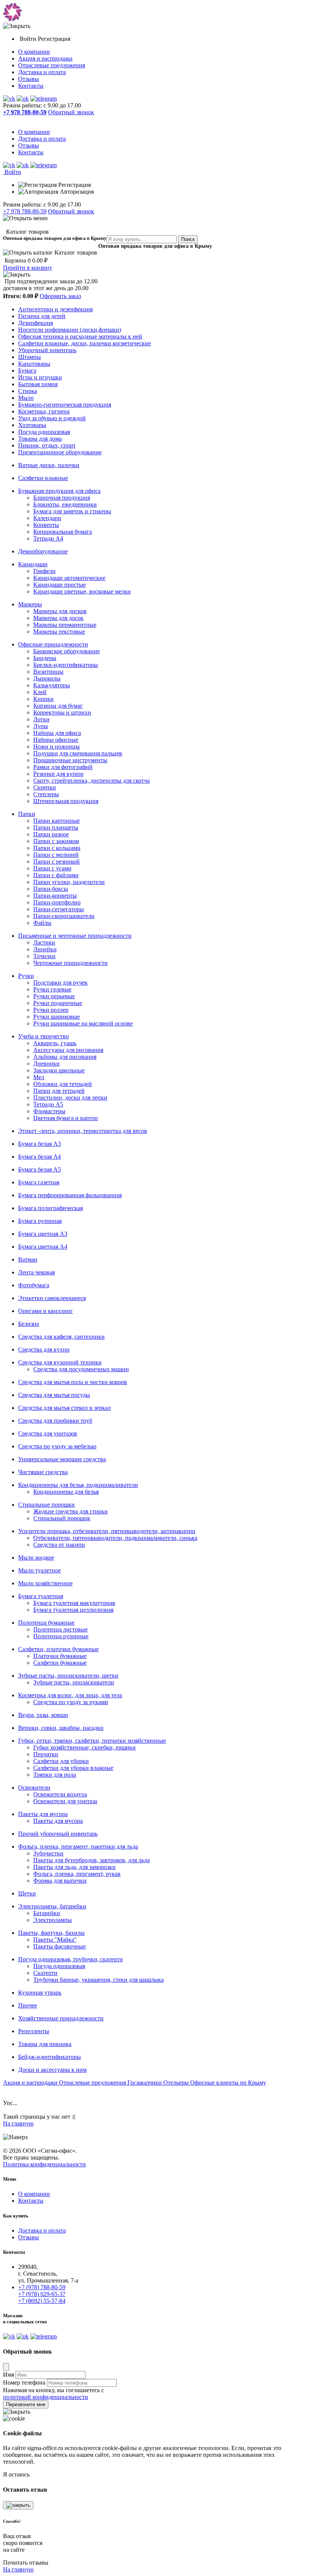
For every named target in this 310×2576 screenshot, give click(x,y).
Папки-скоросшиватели (64, 916)
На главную (18, 2123)
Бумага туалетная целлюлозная (73, 1610)
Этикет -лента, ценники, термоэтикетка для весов (83, 1131)
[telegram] (43, 99)
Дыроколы (47, 678)
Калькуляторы (52, 685)
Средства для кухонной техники (60, 1362)
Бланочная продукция (62, 498)
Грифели (44, 571)
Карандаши (33, 564)
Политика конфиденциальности (44, 2164)
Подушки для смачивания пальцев (78, 753)
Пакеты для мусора (43, 1814)
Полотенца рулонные (61, 1636)
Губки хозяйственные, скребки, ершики (84, 1747)
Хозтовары (32, 425)
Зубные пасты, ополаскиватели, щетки (68, 1676)
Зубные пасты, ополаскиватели (74, 1682)
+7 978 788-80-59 (25, 211)
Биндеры (45, 658)
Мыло (26, 398)
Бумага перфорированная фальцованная (70, 1195)
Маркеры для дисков (60, 611)
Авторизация (76, 192)
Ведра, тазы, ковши (43, 1715)
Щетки (27, 1893)
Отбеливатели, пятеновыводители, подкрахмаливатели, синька (115, 1538)
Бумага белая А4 (40, 1157)
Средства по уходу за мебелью (57, 1446)
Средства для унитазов (48, 1433)
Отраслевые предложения (52, 65)
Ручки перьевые (54, 996)
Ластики (44, 942)
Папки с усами (52, 868)
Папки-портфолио (57, 902)
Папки (27, 814)
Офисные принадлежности (53, 644)
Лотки (41, 719)
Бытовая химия (38, 384)
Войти (29, 39)
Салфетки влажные (43, 478)
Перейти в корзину (28, 268)
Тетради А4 (48, 538)
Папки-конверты (55, 896)
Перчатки (46, 1754)
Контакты (31, 86)
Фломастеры (49, 1111)
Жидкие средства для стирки (71, 1511)
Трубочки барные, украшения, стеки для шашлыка (98, 1980)
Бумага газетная (39, 1182)
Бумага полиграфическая (50, 1208)
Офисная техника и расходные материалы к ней (80, 336)
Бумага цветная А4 (43, 1247)
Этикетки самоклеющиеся (52, 1298)
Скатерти (45, 1973)
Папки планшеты (56, 827)
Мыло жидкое (36, 1558)
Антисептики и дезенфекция (55, 309)
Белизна (29, 1324)
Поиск (188, 239)
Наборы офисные (56, 740)
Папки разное (51, 834)
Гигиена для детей (42, 316)
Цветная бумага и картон (66, 1118)
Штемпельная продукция (66, 801)
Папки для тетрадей (59, 1091)
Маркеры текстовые (59, 632)
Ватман (28, 1259)
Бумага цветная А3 (43, 1234)
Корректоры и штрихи (62, 712)
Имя (9, 2375)
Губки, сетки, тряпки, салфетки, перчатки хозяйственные (92, 1741)
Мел (39, 1077)
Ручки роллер (51, 1010)
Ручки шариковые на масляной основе (83, 1023)
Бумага (27, 371)
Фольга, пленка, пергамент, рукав (77, 1874)
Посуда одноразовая (44, 432)
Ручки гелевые (52, 989)
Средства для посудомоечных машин (81, 1369)
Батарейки (47, 1913)
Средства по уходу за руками (71, 1702)
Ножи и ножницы (57, 747)
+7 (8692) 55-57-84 (42, 2301)
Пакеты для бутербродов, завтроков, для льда (91, 1860)
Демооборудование (43, 551)
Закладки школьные (59, 1070)
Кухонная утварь (40, 1993)
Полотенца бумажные (46, 1623)
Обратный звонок (71, 112)
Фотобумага (34, 1285)
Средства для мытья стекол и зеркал (64, 1408)
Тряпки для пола (55, 1775)
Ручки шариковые (57, 1017)
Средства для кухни (44, 1349)
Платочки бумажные (60, 1656)
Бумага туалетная (41, 1596)
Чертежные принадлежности (71, 963)
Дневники (46, 1063)
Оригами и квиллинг (46, 1311)
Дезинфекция (36, 323)
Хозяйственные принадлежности (61, 2018)
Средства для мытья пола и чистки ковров (73, 1382)
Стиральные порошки (46, 1505)
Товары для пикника (45, 2044)
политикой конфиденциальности (46, 2397)
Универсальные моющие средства (62, 1459)
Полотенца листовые (60, 1629)
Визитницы (48, 672)
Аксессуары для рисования (68, 1050)
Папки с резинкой (57, 862)
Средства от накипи (59, 1545)
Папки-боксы (51, 889)
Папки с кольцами (57, 848)
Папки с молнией (56, 855)
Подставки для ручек (60, 983)
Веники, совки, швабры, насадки (61, 1728)
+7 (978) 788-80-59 (42, 2287)
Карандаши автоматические (69, 578)
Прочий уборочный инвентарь (58, 1834)
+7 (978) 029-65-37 (42, 2294)
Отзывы (29, 79)
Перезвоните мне (26, 2404)
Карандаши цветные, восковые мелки (82, 591)
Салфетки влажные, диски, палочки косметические (84, 343)
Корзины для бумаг (58, 706)
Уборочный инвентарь (47, 350)
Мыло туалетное (40, 1570)
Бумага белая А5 (40, 1169)
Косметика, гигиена (44, 411)
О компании (34, 52)
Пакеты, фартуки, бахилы (51, 1933)
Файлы (42, 923)
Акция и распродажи (45, 58)
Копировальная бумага (63, 532)
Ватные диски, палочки (49, 465)
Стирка (28, 391)
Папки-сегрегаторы (59, 909)
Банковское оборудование (67, 651)
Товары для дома (40, 439)
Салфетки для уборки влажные (73, 1768)
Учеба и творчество (43, 1036)
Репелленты (34, 2031)
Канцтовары (34, 364)
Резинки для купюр (58, 774)
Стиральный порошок (62, 1518)
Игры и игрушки (40, 377)
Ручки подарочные (58, 1003)
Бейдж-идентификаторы (50, 2057)
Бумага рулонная (40, 1221)
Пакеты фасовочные (60, 1946)
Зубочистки (48, 1853)
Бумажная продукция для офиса (59, 491)
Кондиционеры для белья (66, 1492)
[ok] (23, 99)
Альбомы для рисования (65, 1057)
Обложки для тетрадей (63, 1084)
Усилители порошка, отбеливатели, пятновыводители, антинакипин (107, 1531)
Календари (47, 518)
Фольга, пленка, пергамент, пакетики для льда (78, 1847)
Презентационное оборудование (60, 452)
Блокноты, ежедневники (65, 504)
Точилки (44, 956)
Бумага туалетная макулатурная (74, 1603)
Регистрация (54, 39)
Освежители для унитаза (65, 1801)
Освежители (34, 1788)
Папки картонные (57, 821)
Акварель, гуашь (55, 1043)
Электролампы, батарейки (52, 1906)
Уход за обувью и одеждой (52, 418)
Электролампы (53, 1920)
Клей (40, 692)
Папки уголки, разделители (69, 882)
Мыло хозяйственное (45, 1583)
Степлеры (46, 794)
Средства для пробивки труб (55, 1421)
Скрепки (45, 787)
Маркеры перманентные (65, 625)
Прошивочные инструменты (70, 760)
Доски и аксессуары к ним (52, 2070)
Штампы (29, 357)
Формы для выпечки (60, 1881)
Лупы (41, 726)
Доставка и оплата (42, 72)
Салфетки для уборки (61, 1761)
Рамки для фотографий (63, 767)
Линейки (45, 949)
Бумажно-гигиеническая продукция (65, 405)
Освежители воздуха (60, 1794)
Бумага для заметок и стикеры (72, 511)
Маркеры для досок (58, 618)
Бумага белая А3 (40, 1144)
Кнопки (43, 699)
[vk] (9, 99)
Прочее (28, 2005)
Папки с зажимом (56, 841)
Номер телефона (24, 2383)
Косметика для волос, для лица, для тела (70, 1695)
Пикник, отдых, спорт (47, 445)
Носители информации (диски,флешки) (70, 330)
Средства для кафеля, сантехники (61, 1337)
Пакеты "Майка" (55, 1940)
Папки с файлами (56, 875)
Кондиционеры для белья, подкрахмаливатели (78, 1485)
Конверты (46, 525)
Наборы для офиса (57, 733)
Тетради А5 (48, 1104)
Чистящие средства (43, 1472)
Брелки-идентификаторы (66, 665)
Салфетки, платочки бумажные (58, 1649)
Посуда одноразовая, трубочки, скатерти (71, 1959)
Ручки (26, 976)
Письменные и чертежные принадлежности (75, 936)
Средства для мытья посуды (54, 1395)
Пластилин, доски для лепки (70, 1098)
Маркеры (30, 604)
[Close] (6, 2367)
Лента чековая (36, 1272)
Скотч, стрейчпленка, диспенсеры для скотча (91, 781)
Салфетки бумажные (60, 1663)
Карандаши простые (60, 585)
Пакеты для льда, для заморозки (74, 1867)
